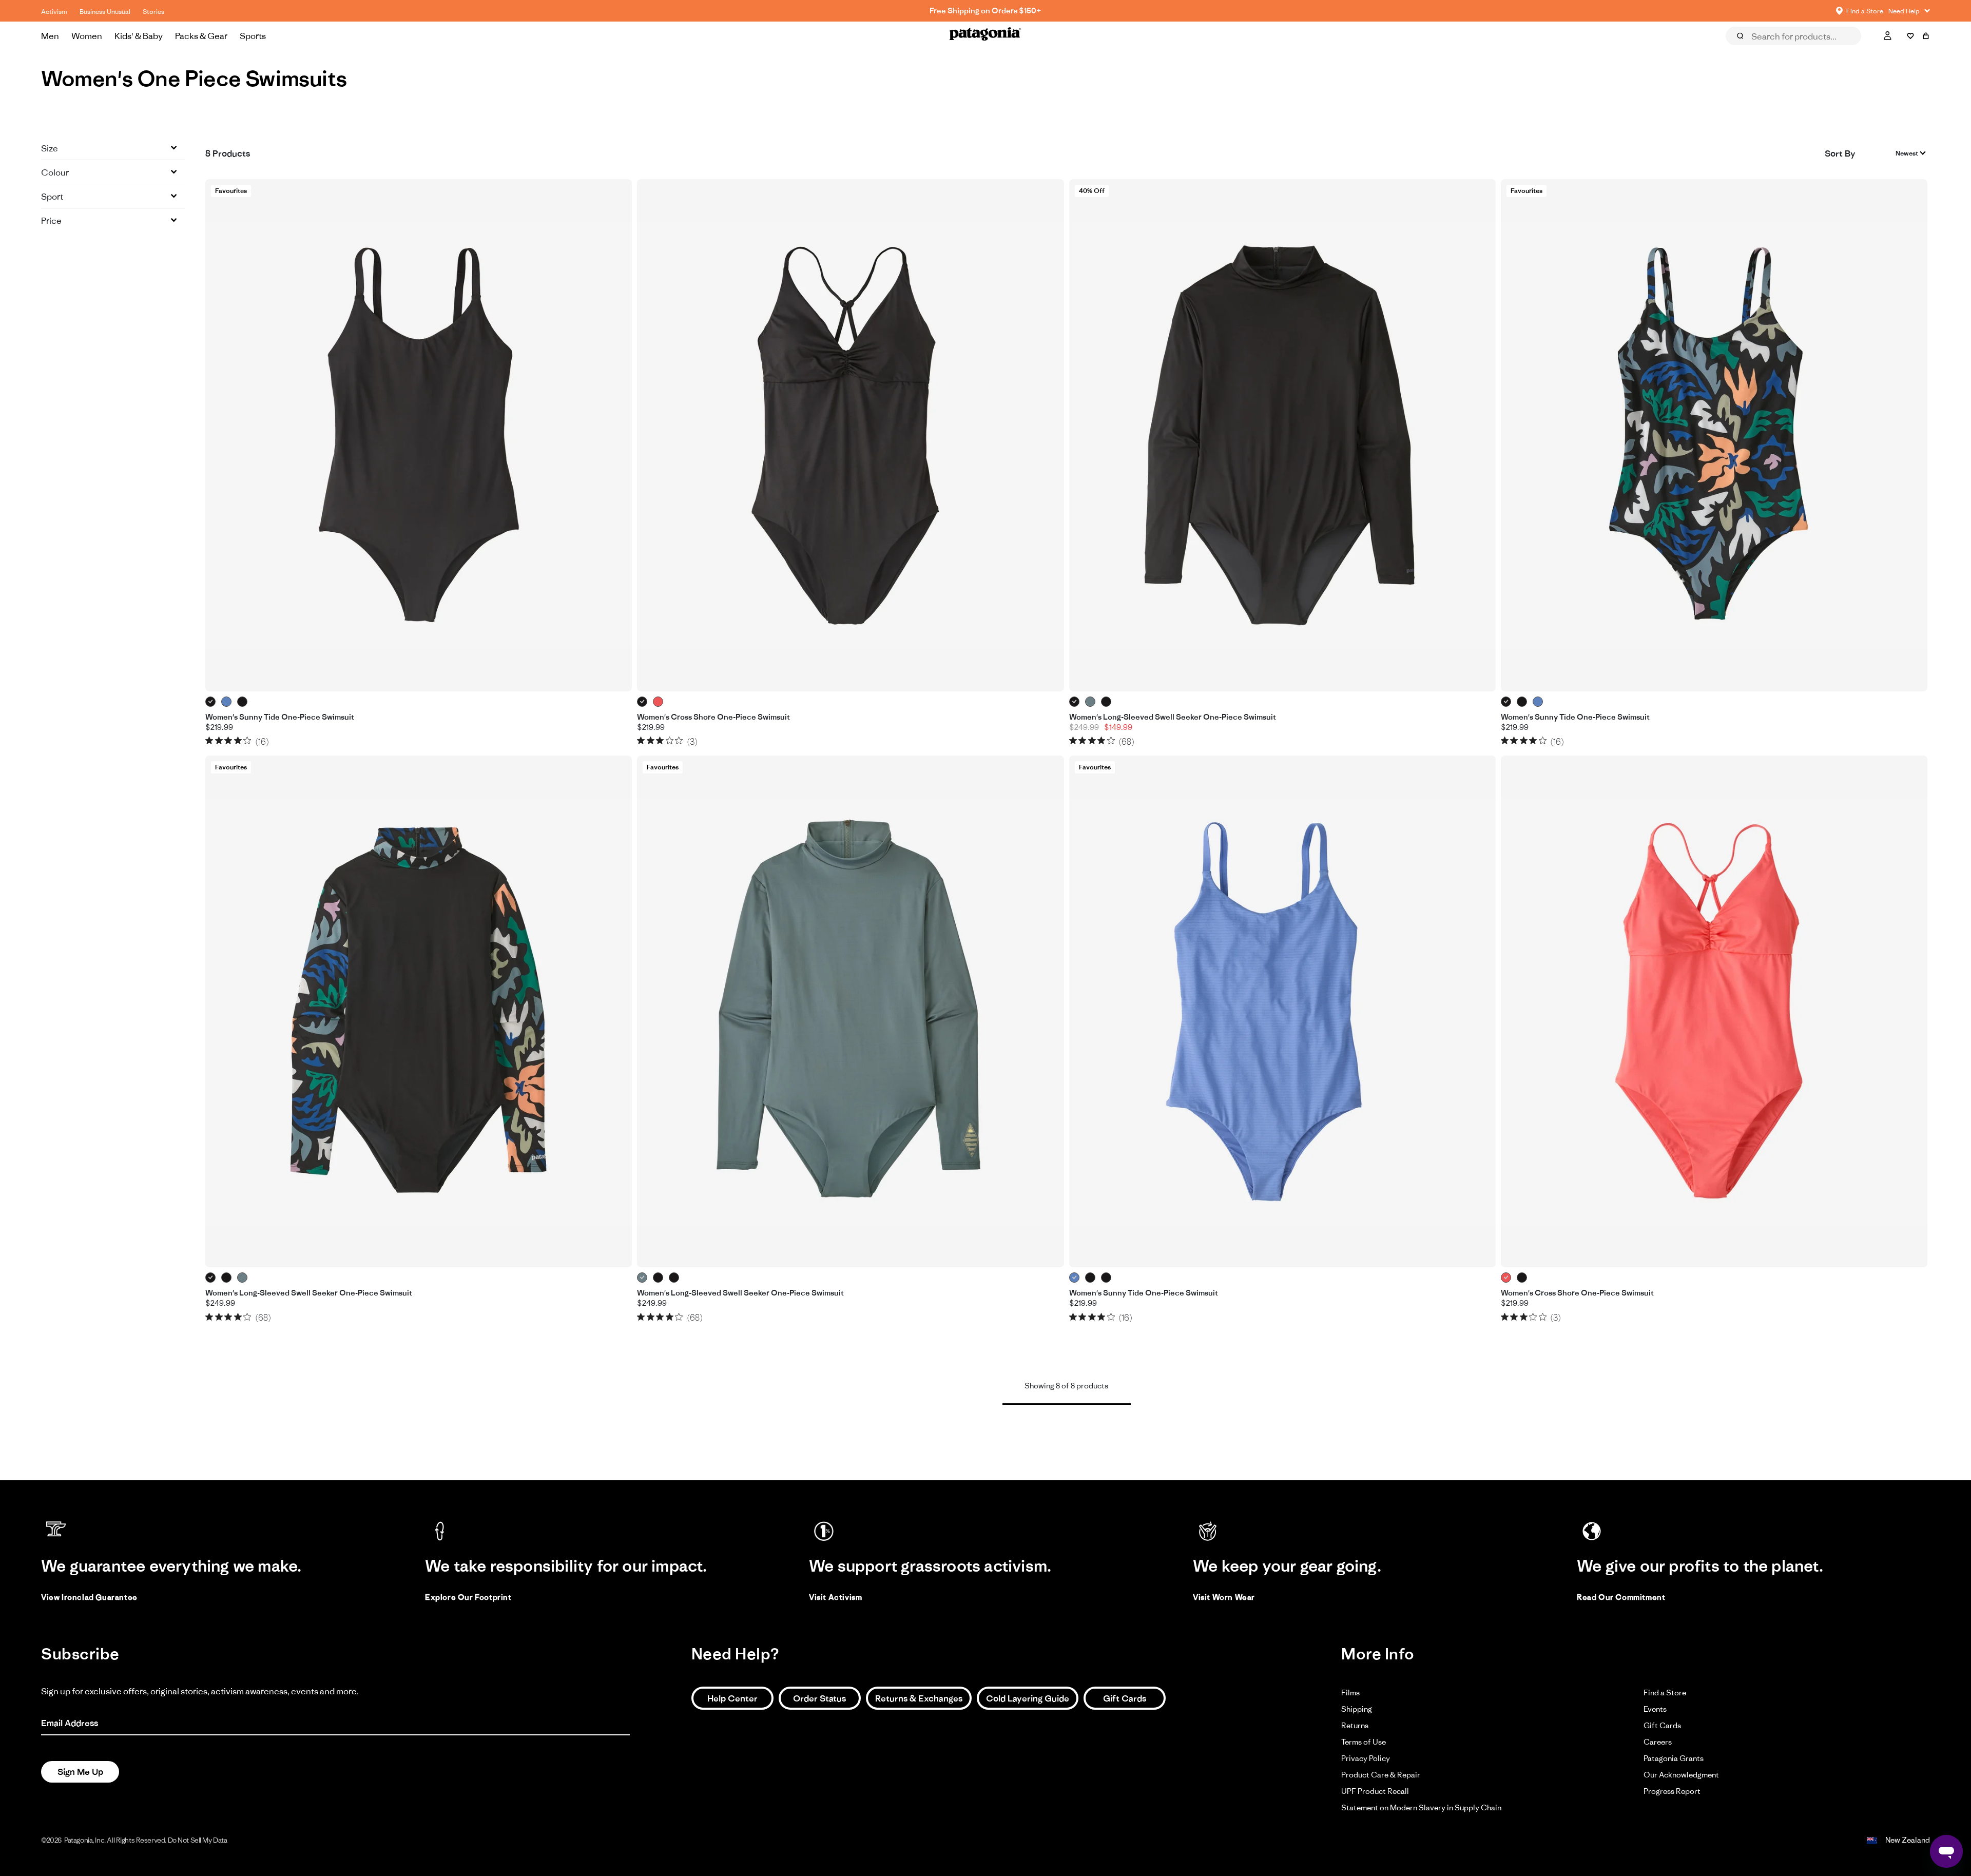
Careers (1658, 1742)
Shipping (1357, 1709)
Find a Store (1665, 1693)
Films (1350, 1693)
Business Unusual (105, 12)
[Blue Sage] (1090, 702)
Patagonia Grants (1674, 1758)
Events (1655, 1709)
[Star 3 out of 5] (228, 740)
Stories (153, 12)
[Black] (211, 702)
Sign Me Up (80, 1772)
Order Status (819, 1698)
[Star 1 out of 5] (209, 740)
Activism (54, 12)
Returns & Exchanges (919, 1698)
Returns (1355, 1725)
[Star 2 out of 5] (219, 740)
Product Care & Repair (1381, 1775)
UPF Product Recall (1375, 1791)
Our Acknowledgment (1681, 1775)
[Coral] (658, 702)
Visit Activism (835, 1597)
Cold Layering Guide (1028, 1698)
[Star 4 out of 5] (238, 740)
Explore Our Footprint (468, 1597)
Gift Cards (1125, 1698)
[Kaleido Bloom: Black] (243, 702)
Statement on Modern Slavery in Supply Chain (1421, 1807)
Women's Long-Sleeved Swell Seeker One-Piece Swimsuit (1173, 717)
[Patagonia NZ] (985, 36)
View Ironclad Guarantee (89, 1597)
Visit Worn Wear (1224, 1597)
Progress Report (1672, 1791)
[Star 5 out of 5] (247, 740)
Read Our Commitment (1621, 1597)
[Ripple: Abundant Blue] (227, 702)
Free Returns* (985, 11)
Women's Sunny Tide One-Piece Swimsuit (280, 717)
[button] (113, 148)
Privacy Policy (1366, 1758)
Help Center (732, 1698)
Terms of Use (1364, 1742)
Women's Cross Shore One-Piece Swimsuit (713, 717)
